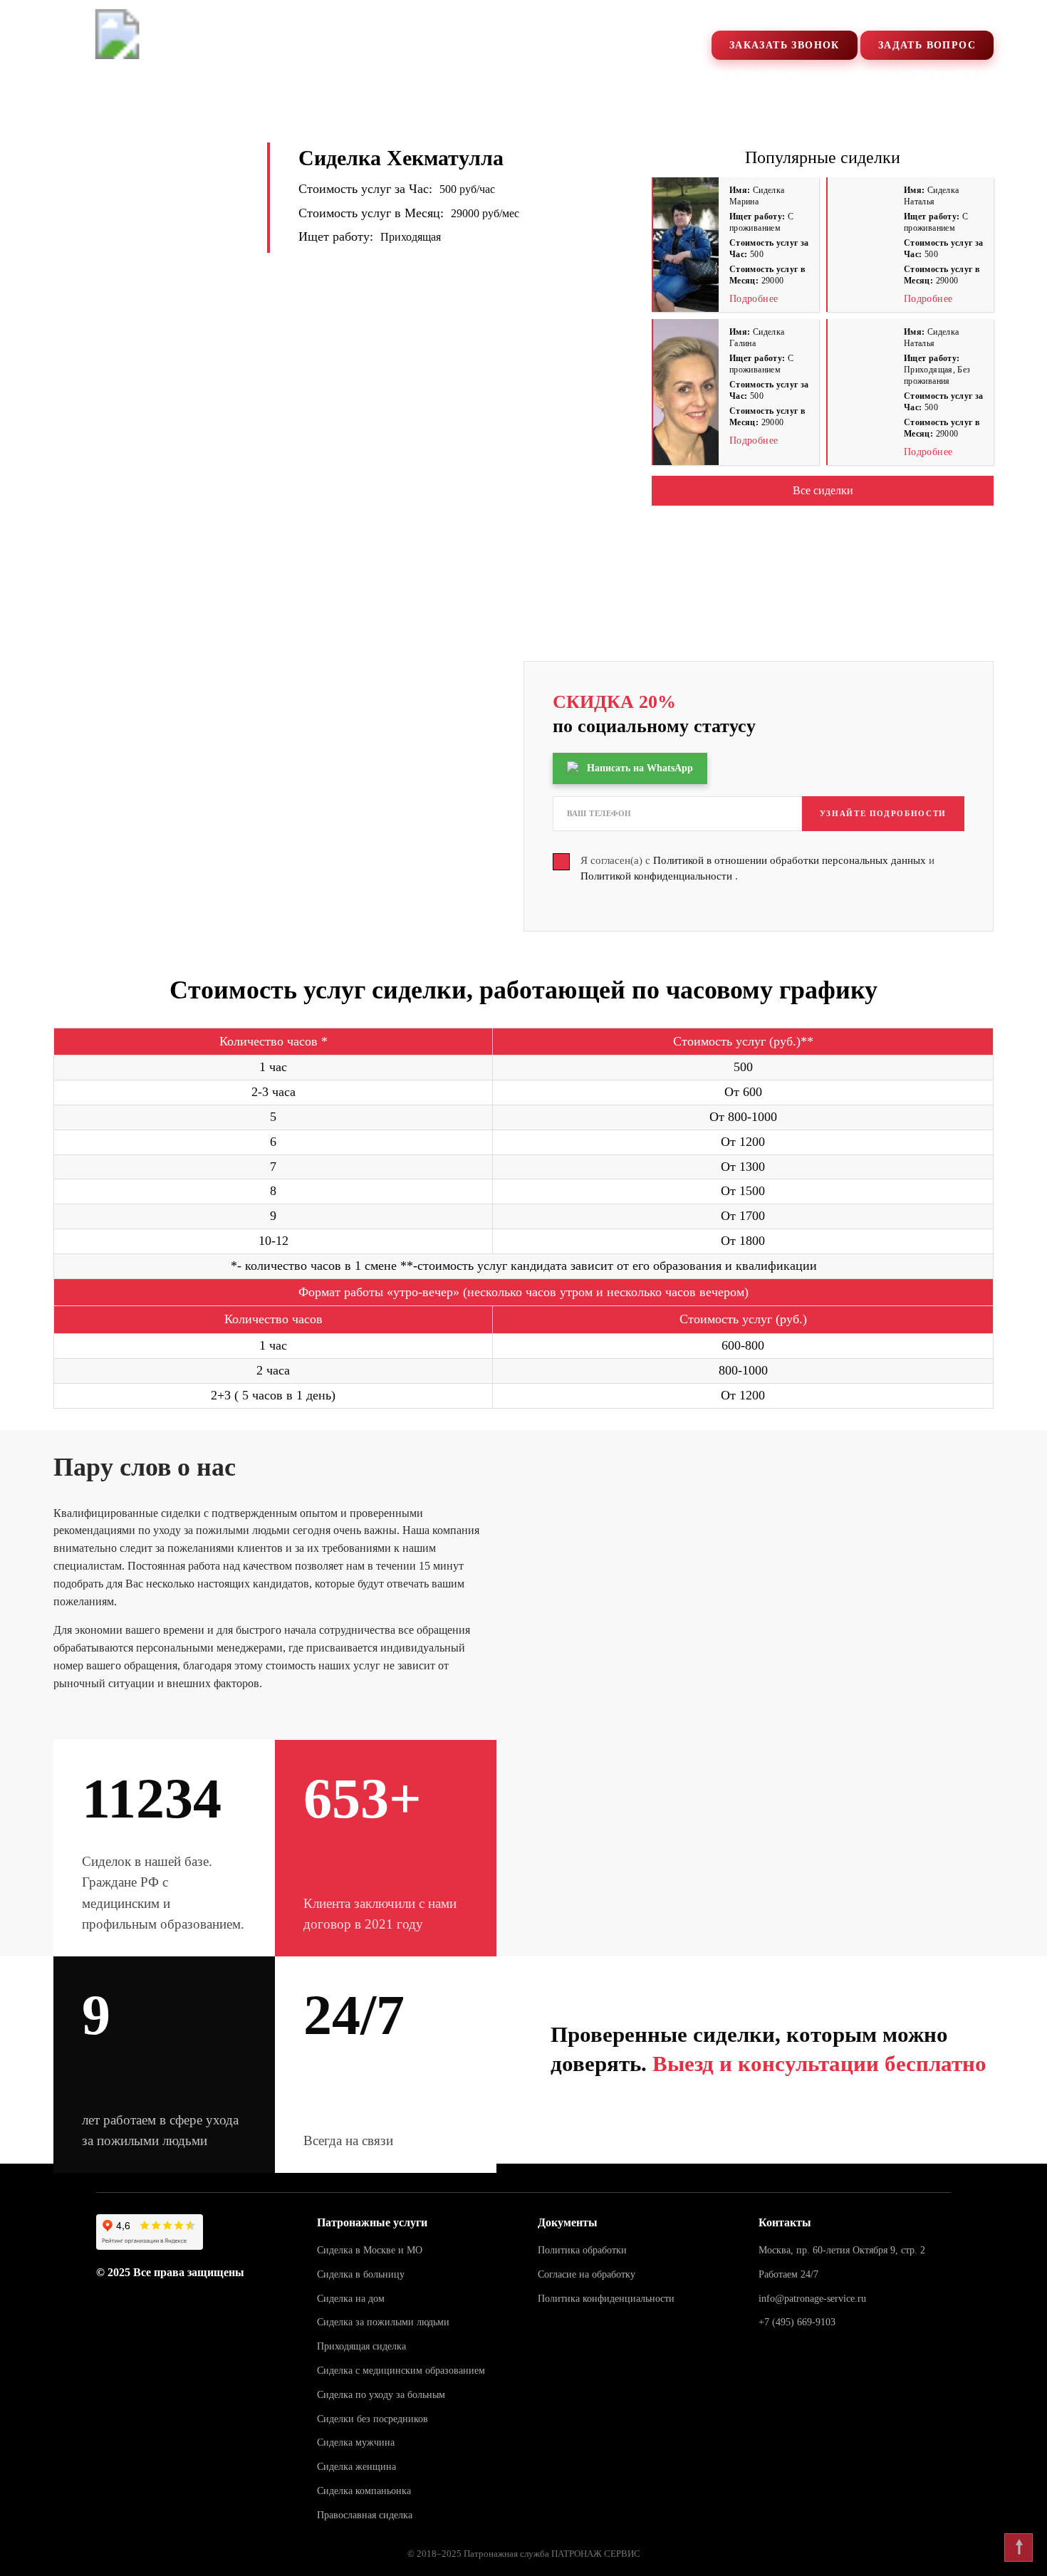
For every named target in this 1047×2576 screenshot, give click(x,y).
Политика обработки (582, 2250)
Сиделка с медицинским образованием (401, 2371)
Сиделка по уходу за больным (381, 2395)
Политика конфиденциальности (606, 2299)
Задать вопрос (927, 45)
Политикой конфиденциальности (658, 876)
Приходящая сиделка (361, 2346)
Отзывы (474, 74)
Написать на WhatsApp (640, 768)
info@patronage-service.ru (812, 2299)
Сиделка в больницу (361, 2274)
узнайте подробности (883, 813)
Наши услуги (355, 74)
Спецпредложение (200, 74)
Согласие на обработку (587, 2274)
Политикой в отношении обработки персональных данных (791, 860)
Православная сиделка (365, 2515)
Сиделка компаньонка (364, 2491)
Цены (566, 74)
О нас (72, 74)
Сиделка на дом (351, 2299)
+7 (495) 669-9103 (865, 16)
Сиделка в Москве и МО (370, 2250)
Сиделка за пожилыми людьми (383, 2322)
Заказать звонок (785, 45)
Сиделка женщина (356, 2467)
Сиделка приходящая (920, 74)
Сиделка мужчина (356, 2442)
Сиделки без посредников (373, 2419)
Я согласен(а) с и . (757, 869)
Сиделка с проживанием (715, 74)
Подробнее (754, 299)
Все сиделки (823, 490)
